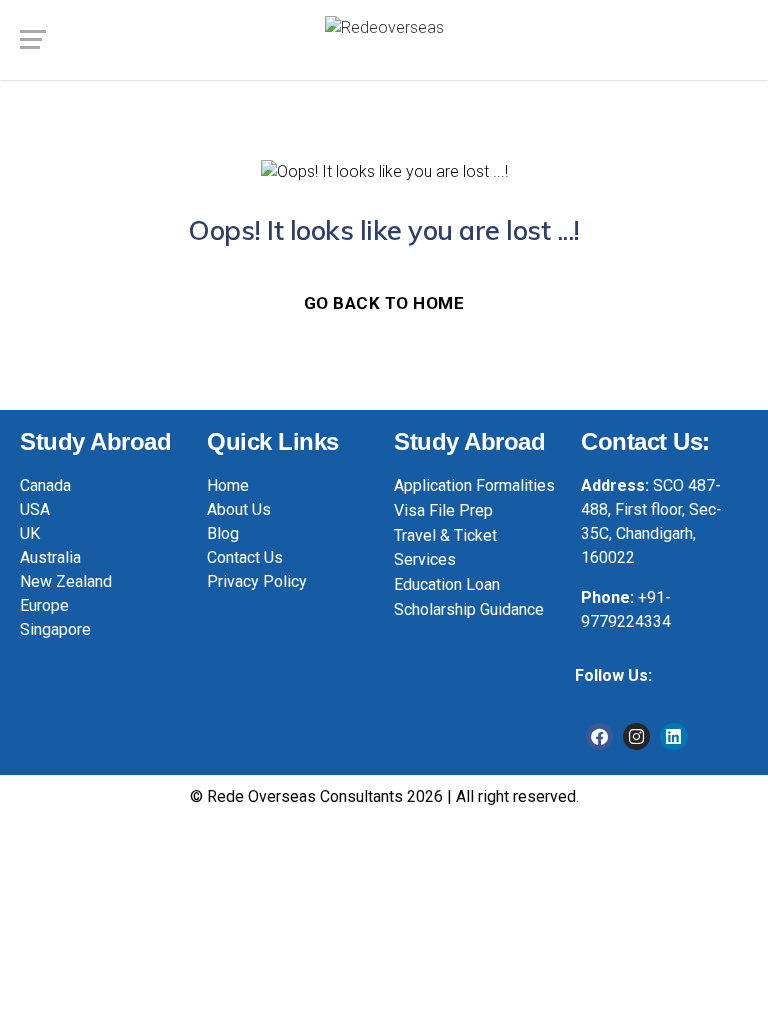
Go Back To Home (384, 303)
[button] (707, 799)
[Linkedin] (673, 736)
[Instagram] (636, 736)
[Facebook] (599, 736)
